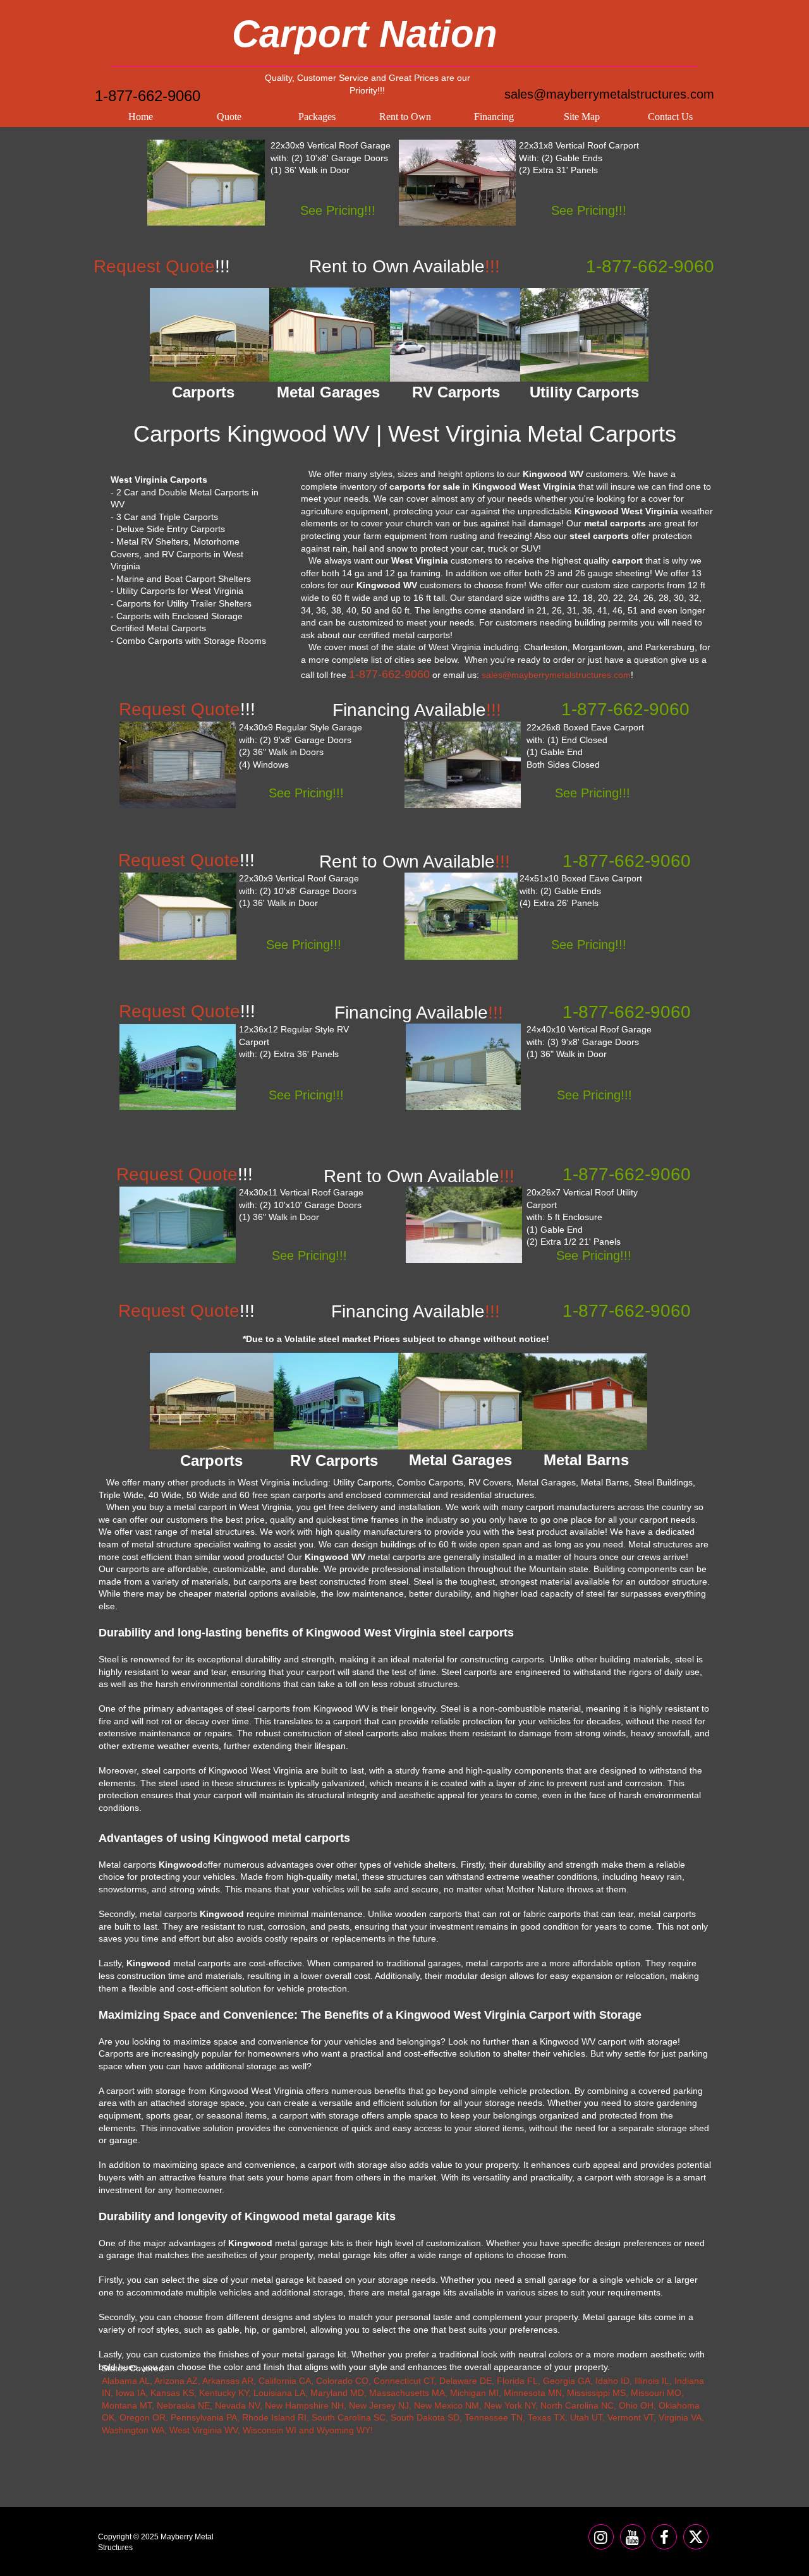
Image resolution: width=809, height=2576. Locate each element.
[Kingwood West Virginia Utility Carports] (584, 335)
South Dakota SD (425, 2417)
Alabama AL (126, 2381)
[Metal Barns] (585, 1402)
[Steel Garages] (178, 1225)
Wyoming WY (344, 2430)
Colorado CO (342, 2381)
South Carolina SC (349, 2417)
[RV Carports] (336, 1401)
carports (648, 585)
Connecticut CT (404, 2381)
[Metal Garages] (461, 1401)
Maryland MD (337, 2393)
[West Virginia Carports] (457, 183)
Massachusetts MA (407, 2393)
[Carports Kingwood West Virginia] (210, 335)
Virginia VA (680, 2417)
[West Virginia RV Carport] (178, 1067)
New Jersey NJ (379, 2405)
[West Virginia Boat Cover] (461, 916)
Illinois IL (652, 2381)
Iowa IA (131, 2393)
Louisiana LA (279, 2393)
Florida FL (517, 2381)
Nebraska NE (183, 2405)
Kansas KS (172, 2393)
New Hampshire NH (304, 2405)
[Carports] (212, 1401)
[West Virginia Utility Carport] (464, 1225)
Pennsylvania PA (204, 2417)
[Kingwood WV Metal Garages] (330, 335)
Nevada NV (237, 2405)
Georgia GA (567, 2381)
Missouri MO (656, 2393)
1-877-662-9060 (148, 96)
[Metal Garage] (206, 183)
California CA (285, 2381)
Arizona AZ (176, 2381)
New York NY (510, 2405)
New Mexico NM (447, 2405)
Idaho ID (612, 2381)
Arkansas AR (228, 2381)
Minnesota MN (533, 2393)
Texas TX (546, 2417)
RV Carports (334, 1460)
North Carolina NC (577, 2405)
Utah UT (586, 2417)
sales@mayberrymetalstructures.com (609, 94)
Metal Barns (586, 1460)
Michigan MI (474, 2393)
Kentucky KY (224, 2393)
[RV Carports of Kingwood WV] (456, 335)
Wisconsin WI (270, 2430)
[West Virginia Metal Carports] (463, 765)
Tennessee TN (494, 2417)
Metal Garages (460, 1460)
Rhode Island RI (274, 2417)
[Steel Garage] (178, 916)
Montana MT (127, 2405)
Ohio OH (636, 2405)
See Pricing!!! (338, 210)
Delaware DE (465, 2381)
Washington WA (133, 2430)
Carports (211, 1460)
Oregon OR (143, 2417)
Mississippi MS (596, 2393)
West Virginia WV (204, 2430)
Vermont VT (630, 2417)
